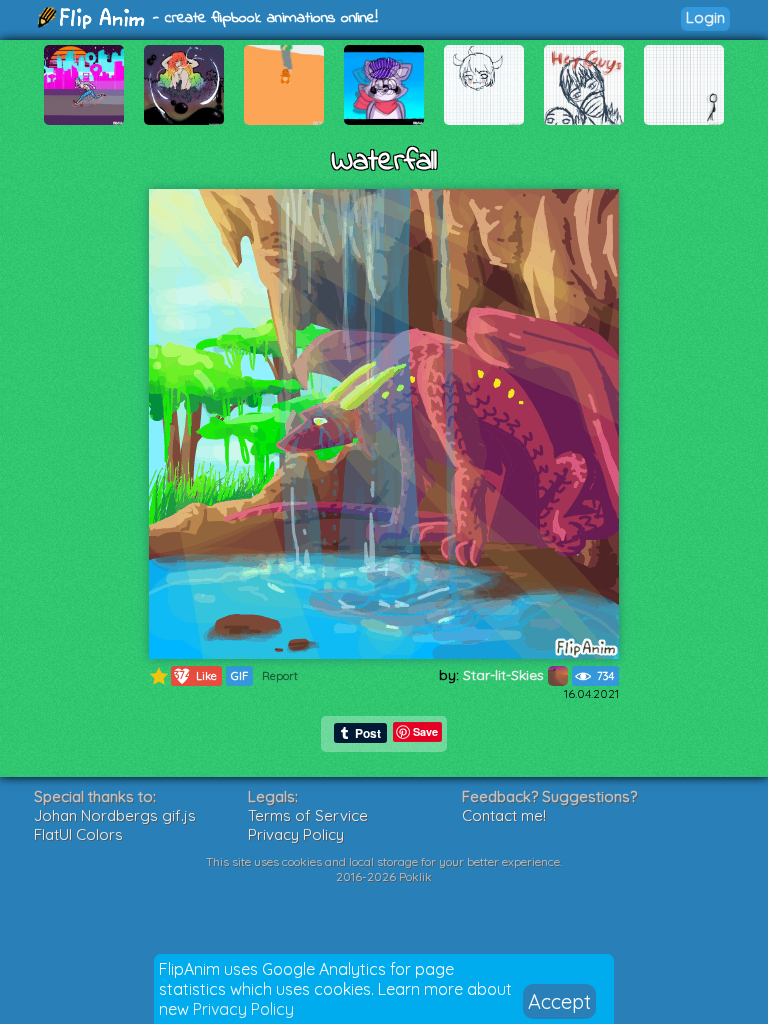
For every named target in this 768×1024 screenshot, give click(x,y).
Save (425, 731)
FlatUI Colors (78, 834)
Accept (559, 1001)
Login (705, 17)
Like (196, 675)
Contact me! (504, 815)
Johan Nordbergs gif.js (115, 815)
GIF (239, 676)
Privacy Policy (243, 1009)
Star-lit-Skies (505, 675)
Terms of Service (308, 815)
